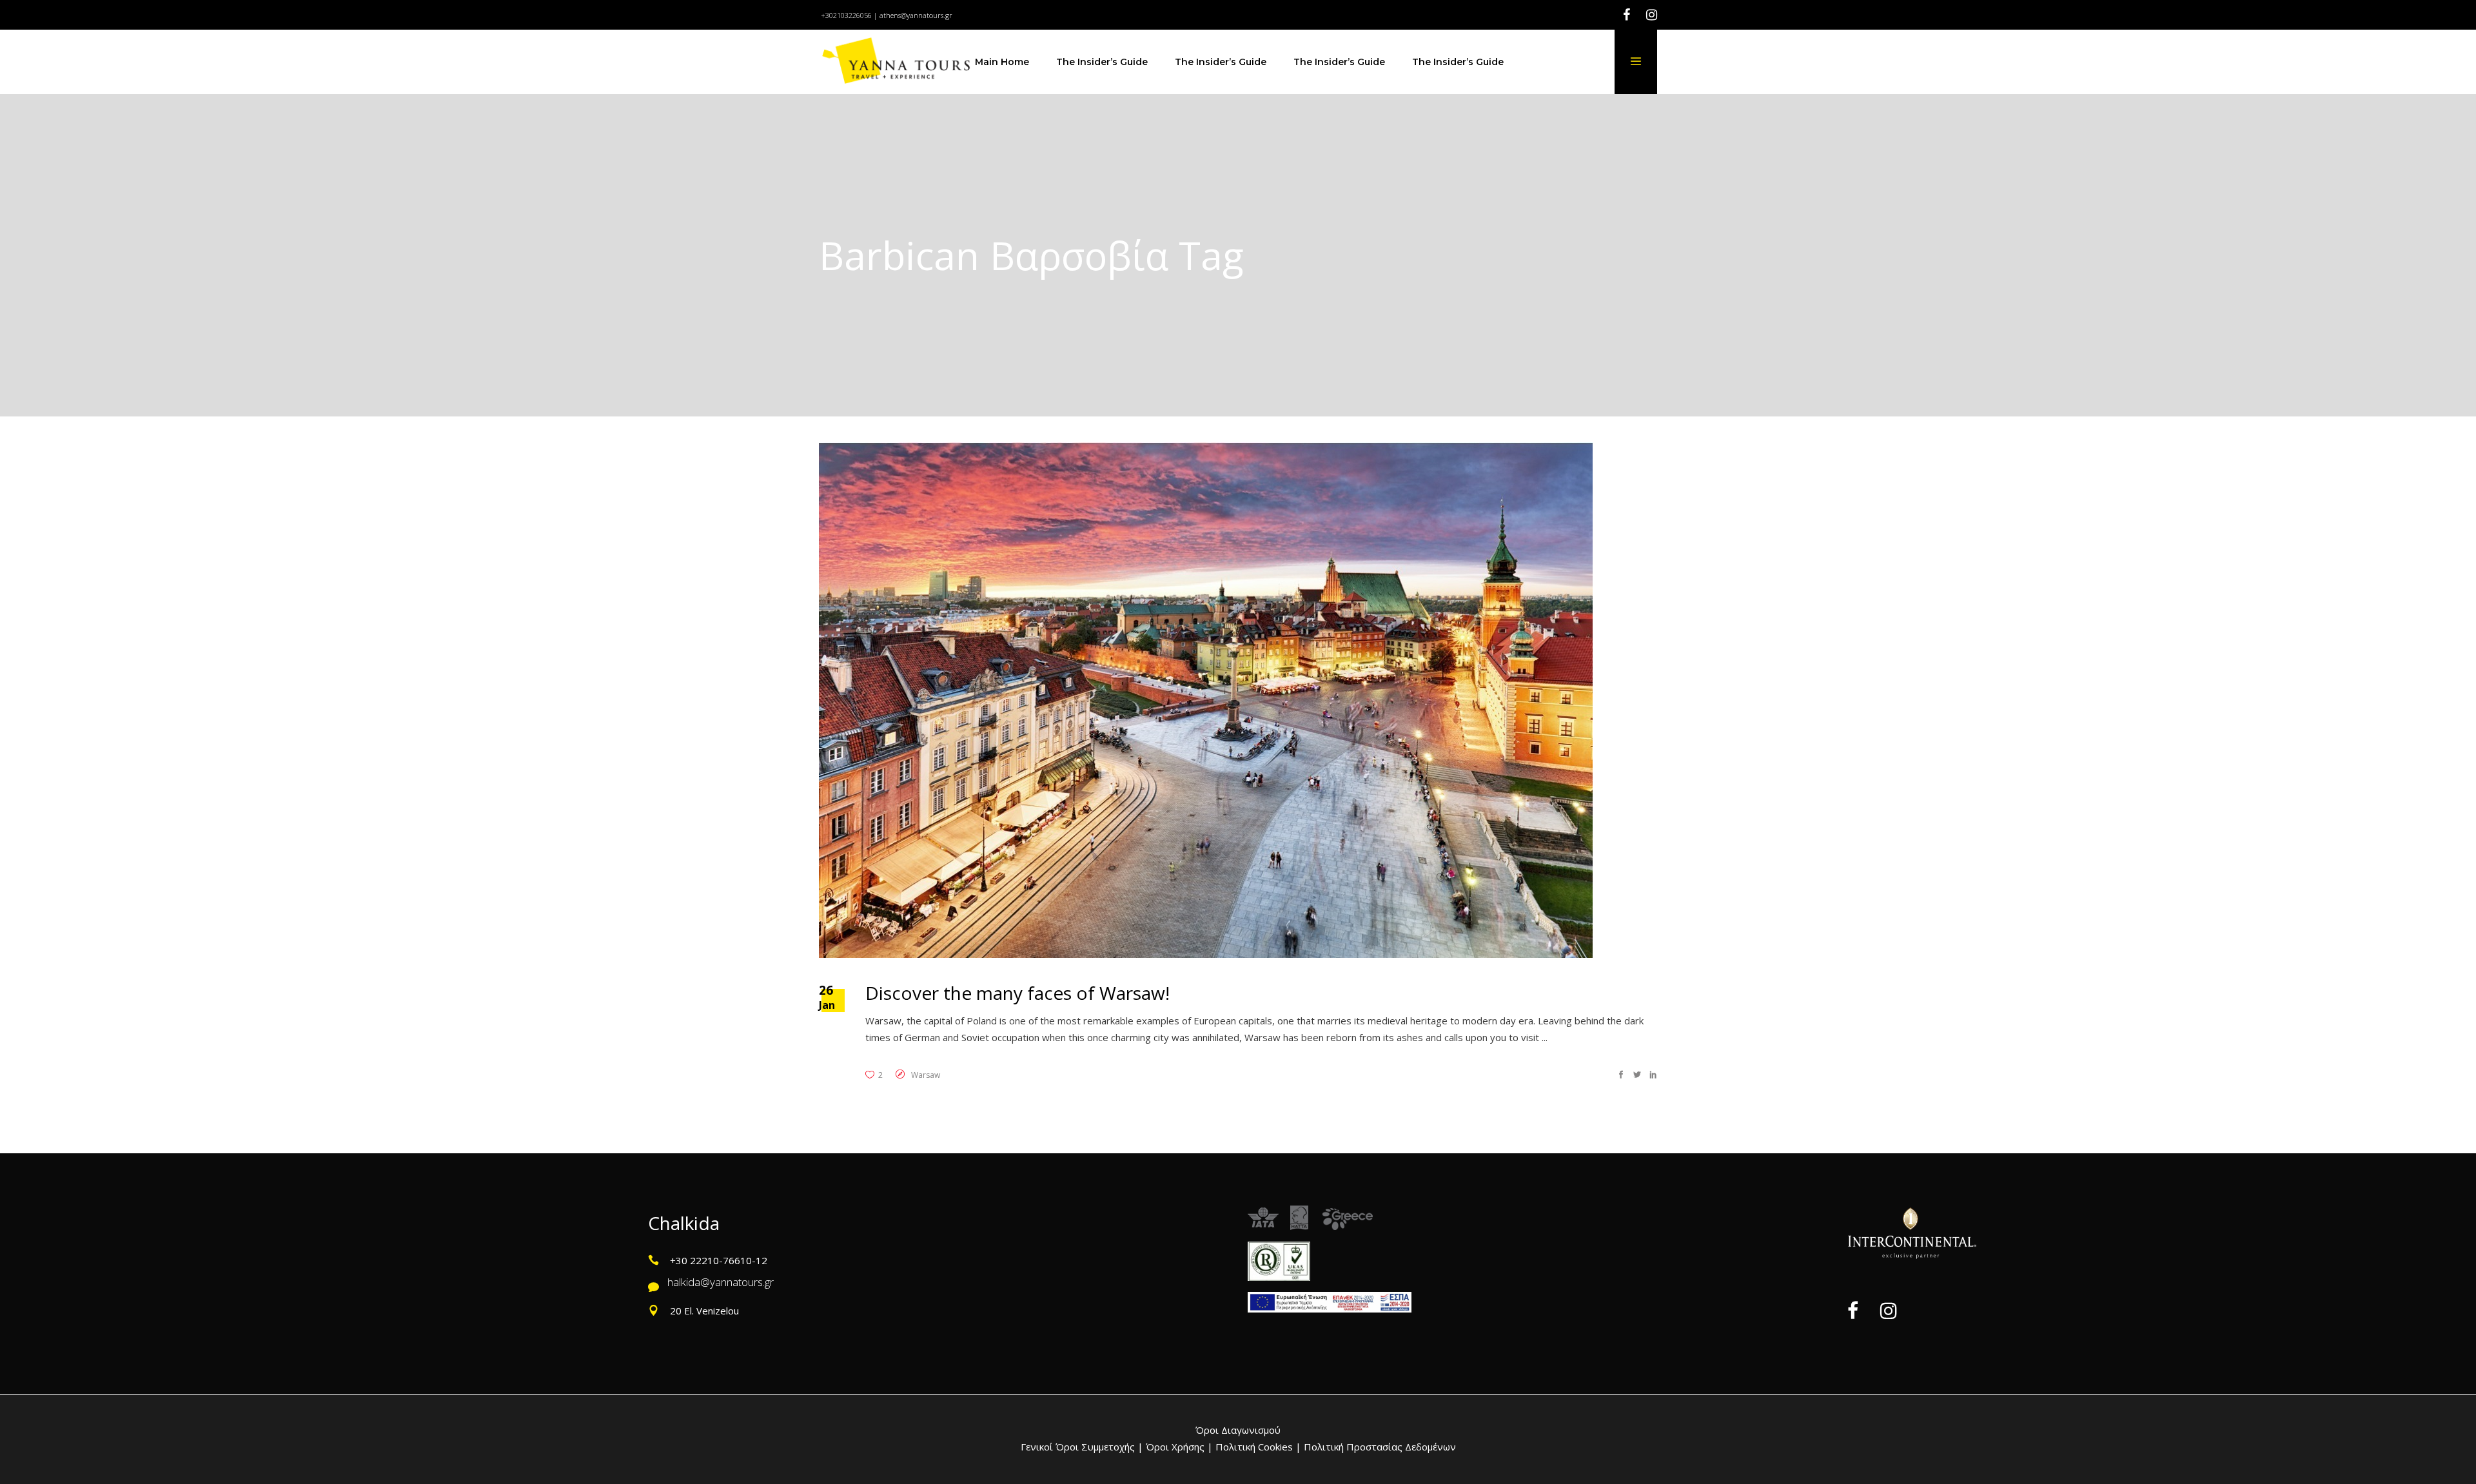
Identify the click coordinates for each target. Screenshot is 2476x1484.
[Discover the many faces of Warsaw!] (1206, 700)
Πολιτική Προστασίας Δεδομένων (1379, 1447)
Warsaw (926, 1075)
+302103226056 (846, 15)
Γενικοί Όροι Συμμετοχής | (1083, 1447)
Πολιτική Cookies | (1257, 1447)
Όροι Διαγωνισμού (1238, 1430)
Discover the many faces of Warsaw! (1017, 993)
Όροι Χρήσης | (1179, 1447)
